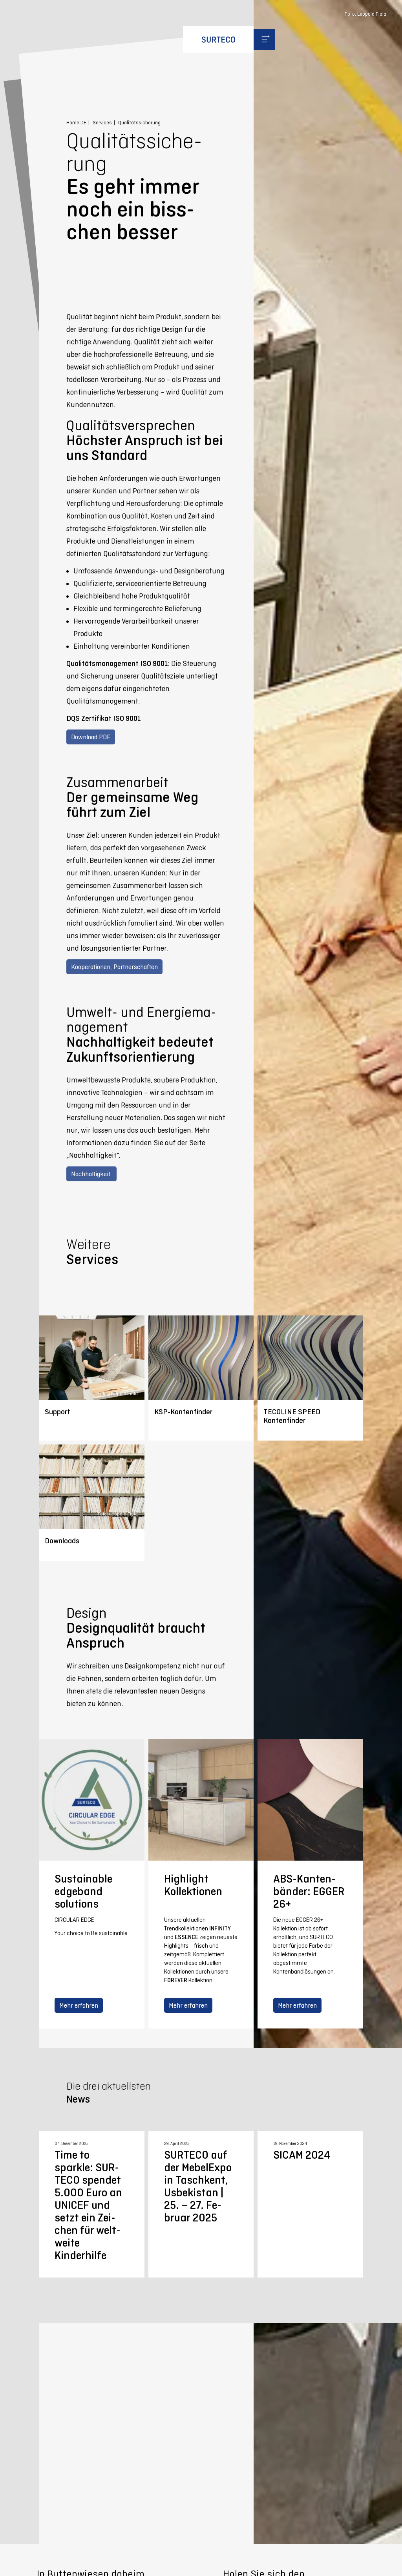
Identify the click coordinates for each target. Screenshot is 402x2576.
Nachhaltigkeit (91, 1174)
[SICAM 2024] (310, 2204)
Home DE (76, 123)
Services (102, 123)
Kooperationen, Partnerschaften (114, 967)
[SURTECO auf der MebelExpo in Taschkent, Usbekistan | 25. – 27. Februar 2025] (201, 2204)
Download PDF (91, 737)
